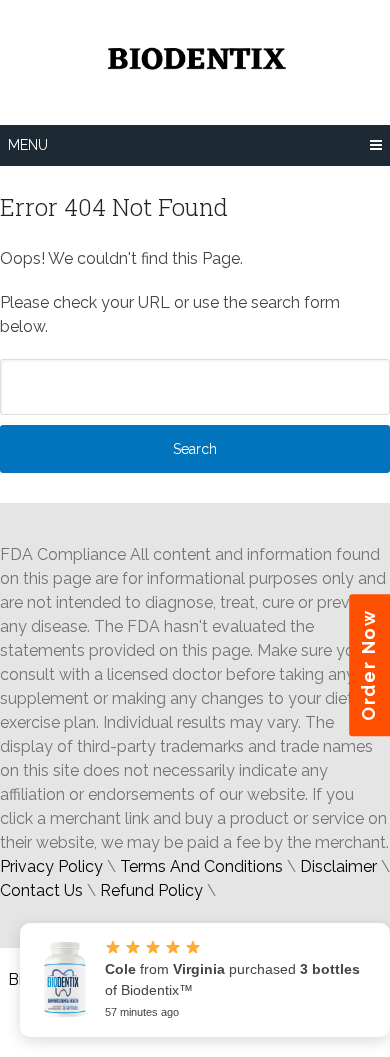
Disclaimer (338, 866)
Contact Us (41, 890)
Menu (28, 145)
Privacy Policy (51, 866)
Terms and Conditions (201, 866)
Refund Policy (151, 890)
